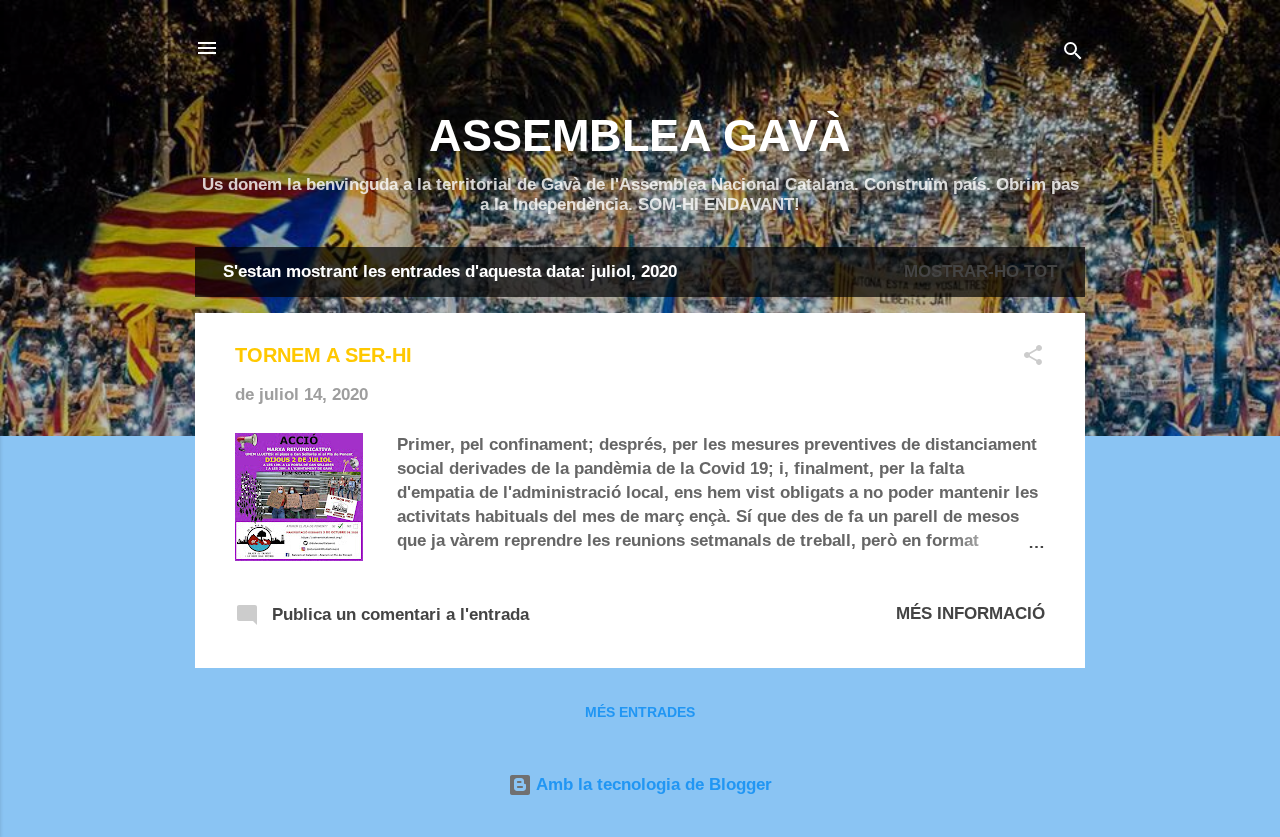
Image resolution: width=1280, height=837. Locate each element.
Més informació (970, 613)
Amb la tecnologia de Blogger (652, 784)
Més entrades (640, 712)
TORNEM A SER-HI (323, 355)
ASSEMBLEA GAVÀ (640, 135)
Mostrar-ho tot (980, 271)
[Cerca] (1073, 54)
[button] (1033, 358)
